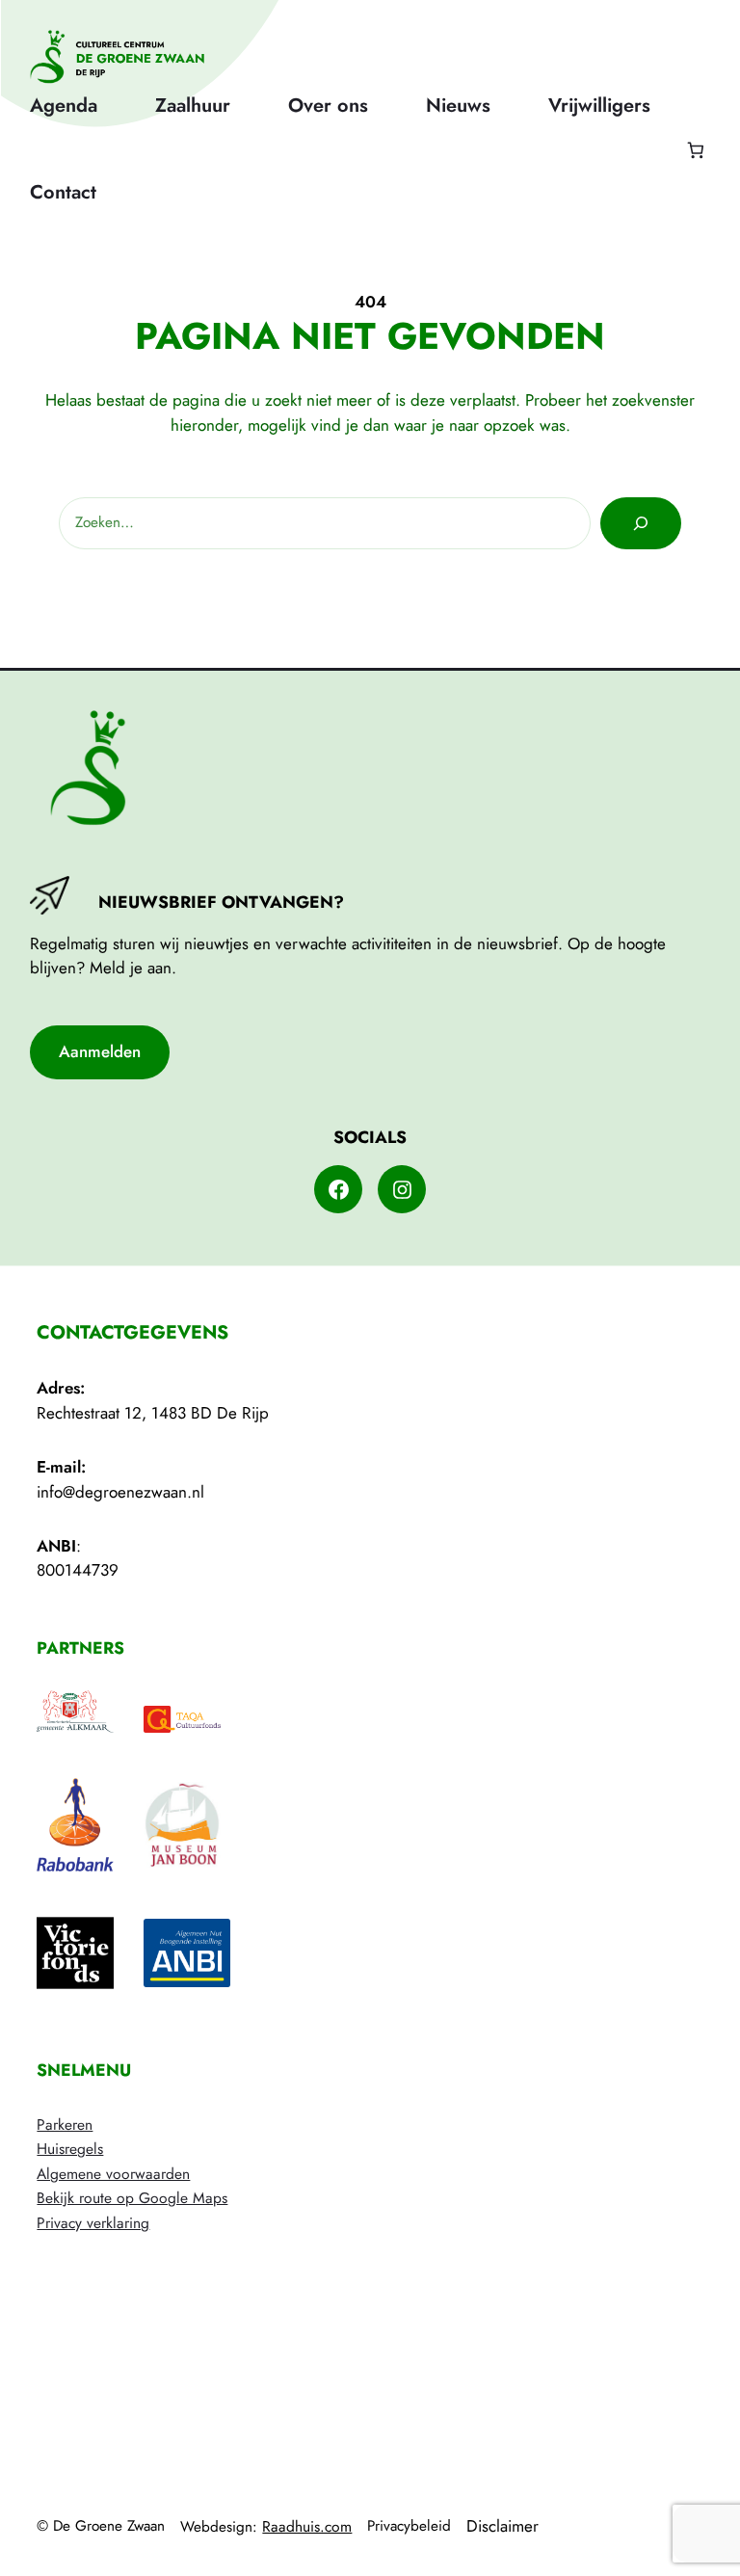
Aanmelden (100, 1051)
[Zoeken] (641, 523)
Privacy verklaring (93, 2223)
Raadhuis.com (307, 2526)
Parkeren (65, 2125)
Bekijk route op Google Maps (132, 2198)
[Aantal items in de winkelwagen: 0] (695, 150)
